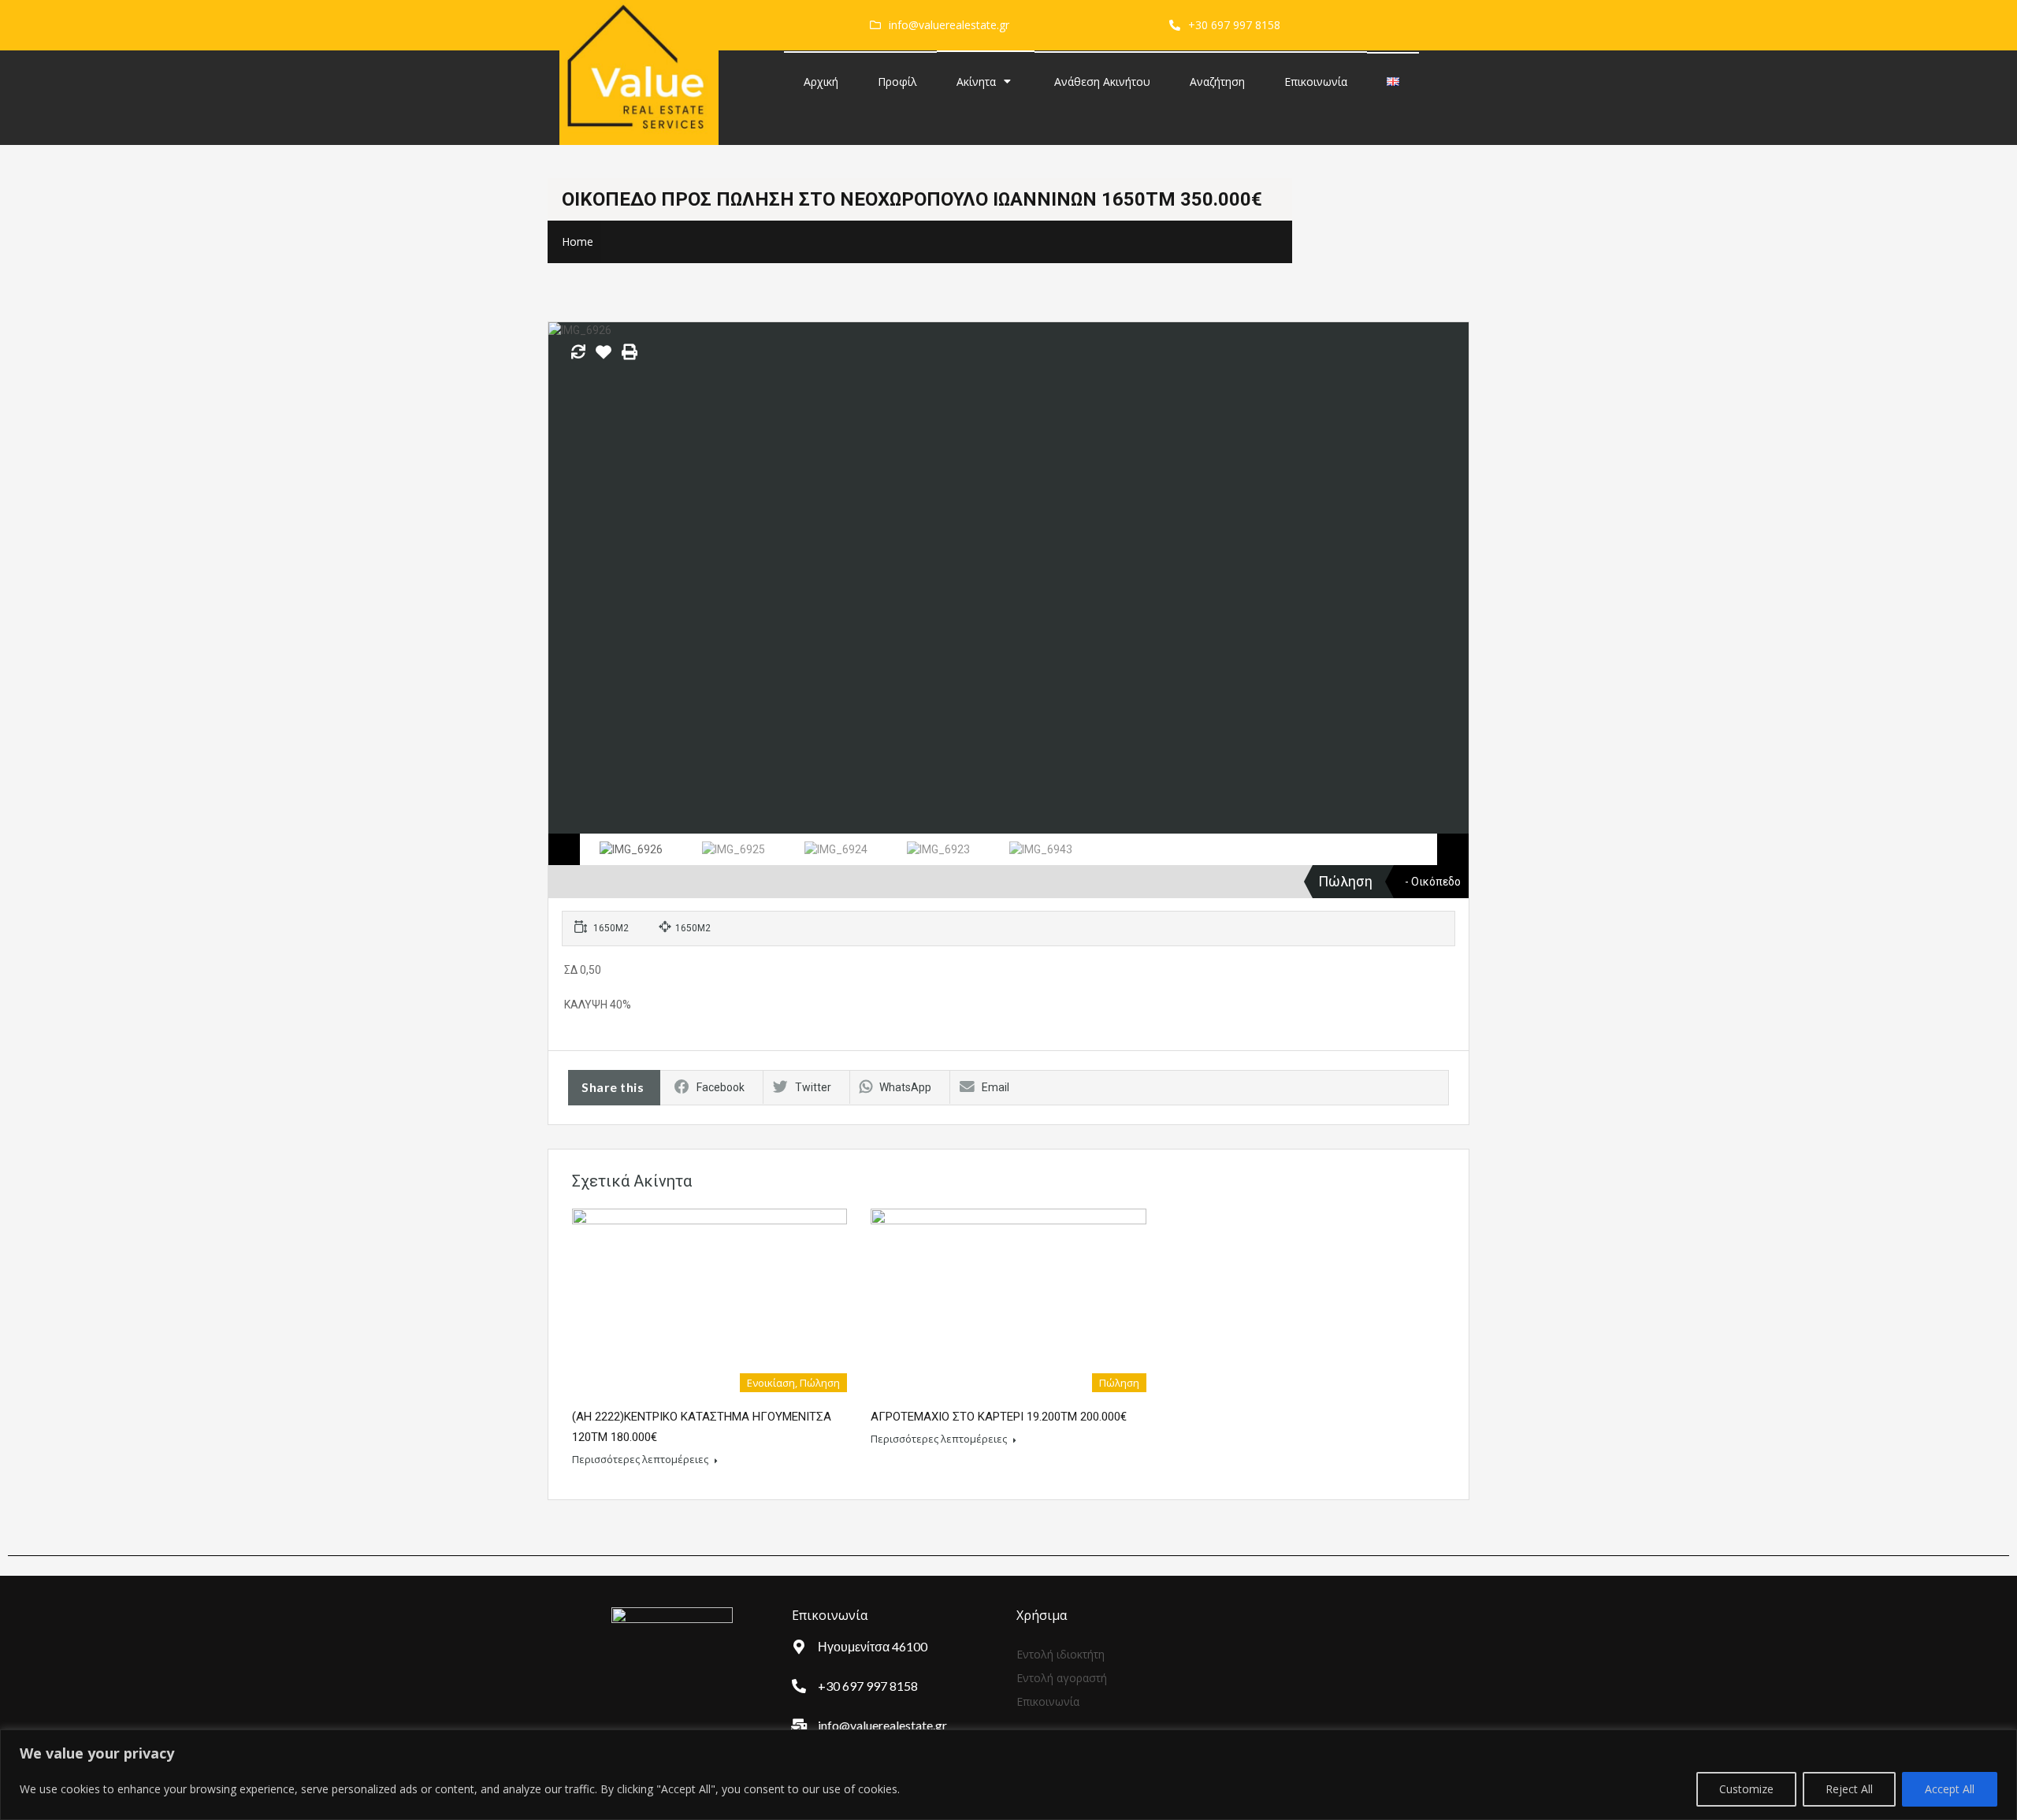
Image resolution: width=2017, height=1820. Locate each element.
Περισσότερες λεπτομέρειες (641, 1459)
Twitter (813, 1087)
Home (578, 241)
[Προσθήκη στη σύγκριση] (578, 353)
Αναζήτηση (1217, 82)
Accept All (1950, 1789)
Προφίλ (897, 82)
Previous (577, 578)
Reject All (1849, 1789)
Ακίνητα (976, 82)
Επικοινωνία (1316, 82)
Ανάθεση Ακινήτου (1102, 82)
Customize (1746, 1789)
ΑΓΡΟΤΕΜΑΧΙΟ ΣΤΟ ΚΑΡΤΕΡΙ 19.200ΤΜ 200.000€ (999, 1417)
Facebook (721, 1087)
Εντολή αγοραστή (1062, 1678)
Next (1440, 578)
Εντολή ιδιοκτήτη (1061, 1654)
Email (995, 1087)
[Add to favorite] (604, 358)
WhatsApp (905, 1087)
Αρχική (821, 82)
